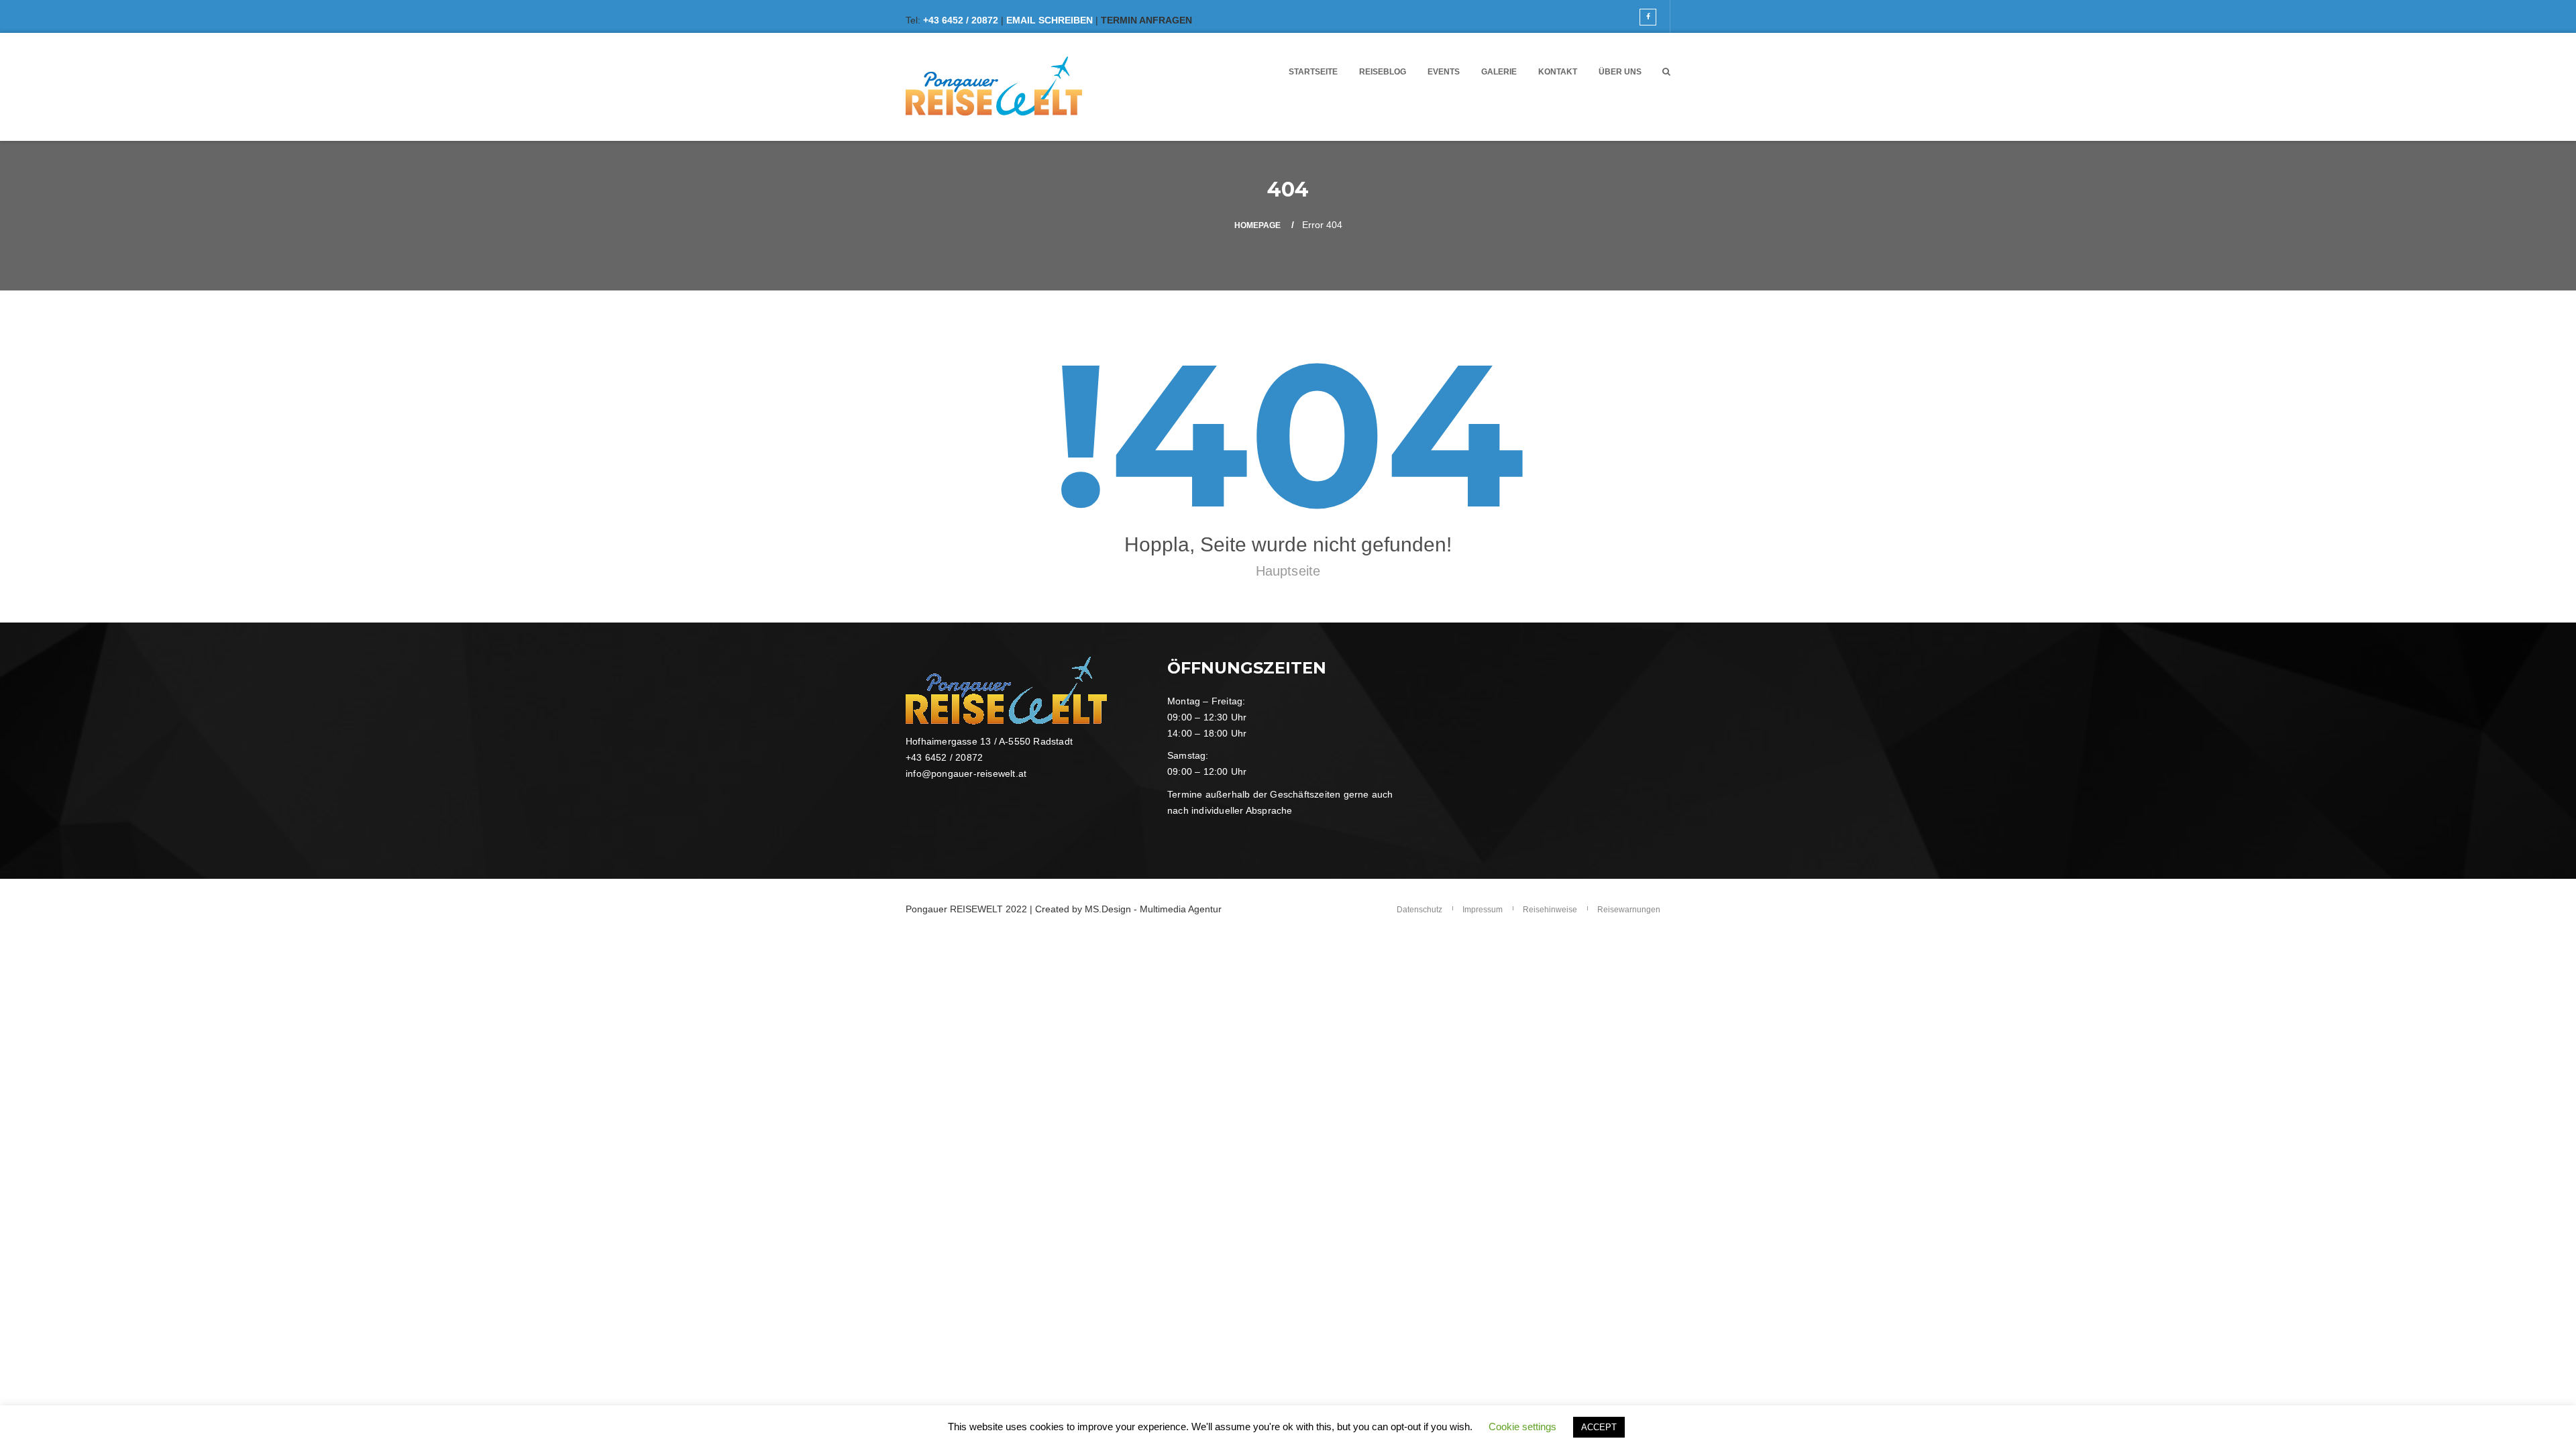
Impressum (1483, 910)
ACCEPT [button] (1599, 1427)
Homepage (1257, 225)
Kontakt (1558, 72)
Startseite (1313, 72)
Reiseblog (1383, 72)
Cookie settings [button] (1522, 1427)
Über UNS (1620, 72)
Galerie (1499, 72)
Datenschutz (1419, 910)
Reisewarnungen (1629, 910)
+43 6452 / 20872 (961, 20)
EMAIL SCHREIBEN (1050, 20)
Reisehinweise (1550, 910)
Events (1444, 72)
